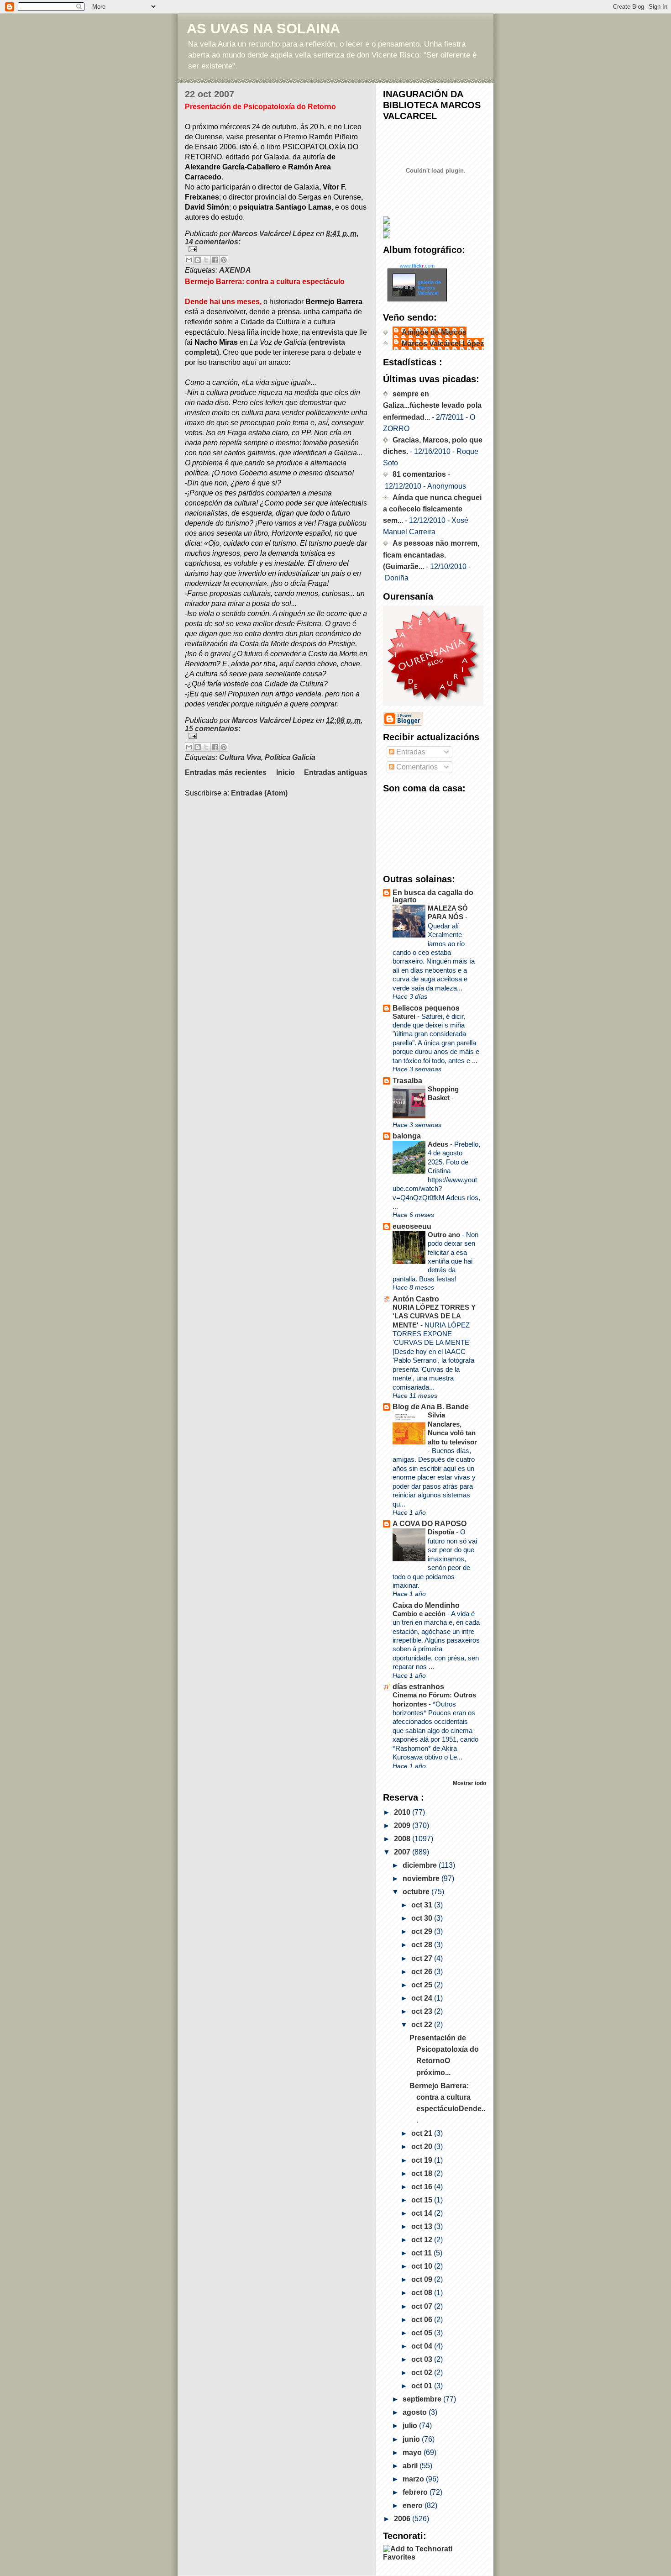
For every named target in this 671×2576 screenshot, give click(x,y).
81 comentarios (419, 474)
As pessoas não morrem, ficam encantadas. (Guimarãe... (431, 555)
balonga (407, 1136)
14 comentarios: (213, 242)
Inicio (286, 772)
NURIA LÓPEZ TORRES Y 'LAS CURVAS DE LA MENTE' (434, 1316)
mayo (413, 2452)
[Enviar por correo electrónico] (189, 260)
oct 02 (423, 2373)
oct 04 (423, 2346)
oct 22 (423, 2025)
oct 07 (423, 2306)
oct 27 (423, 1958)
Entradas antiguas (336, 772)
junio (412, 2439)
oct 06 (423, 2320)
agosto (416, 2412)
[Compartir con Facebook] (215, 260)
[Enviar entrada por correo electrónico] (276, 249)
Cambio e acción (420, 1614)
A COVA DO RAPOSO (430, 1524)
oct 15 (423, 2200)
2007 (403, 1852)
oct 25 (423, 1985)
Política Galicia (290, 757)
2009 (403, 1825)
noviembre (422, 1878)
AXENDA (235, 270)
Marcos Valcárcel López (443, 344)
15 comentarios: (213, 729)
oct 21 (423, 2133)
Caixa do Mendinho (426, 1605)
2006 (403, 2519)
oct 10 (423, 2266)
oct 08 (423, 2293)
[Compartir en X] (206, 260)
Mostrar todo (469, 1783)
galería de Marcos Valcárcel (429, 288)
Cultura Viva (240, 757)
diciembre (421, 1865)
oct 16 (423, 2187)
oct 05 (423, 2333)
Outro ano (445, 1235)
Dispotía (442, 1532)
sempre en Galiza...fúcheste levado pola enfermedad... (432, 405)
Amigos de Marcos (434, 332)
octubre (417, 1892)
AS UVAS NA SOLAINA (263, 29)
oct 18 (423, 2173)
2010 (403, 1812)
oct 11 (422, 2253)
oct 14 (423, 2213)
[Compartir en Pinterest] (224, 260)
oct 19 (423, 2160)
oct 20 (423, 2147)
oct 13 (423, 2226)
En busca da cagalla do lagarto (433, 896)
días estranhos (418, 1687)
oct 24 (423, 1998)
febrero (416, 2492)
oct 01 (423, 2386)
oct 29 (423, 1931)
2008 (403, 1839)
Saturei (405, 1016)
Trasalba (407, 1081)
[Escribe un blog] (198, 260)
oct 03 (423, 2359)
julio (411, 2426)
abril (411, 2466)
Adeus (439, 1144)
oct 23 (423, 2011)
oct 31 (423, 1905)
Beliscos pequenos (426, 1008)
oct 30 (423, 1918)
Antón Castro (416, 1299)
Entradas (410, 752)
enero (414, 2505)
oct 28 (423, 1945)
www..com (417, 266)
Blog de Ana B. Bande (431, 1407)
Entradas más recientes (226, 772)
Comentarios (416, 767)
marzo (414, 2479)
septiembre (423, 2399)
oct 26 (423, 1972)
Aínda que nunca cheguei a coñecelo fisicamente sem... (432, 509)
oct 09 (423, 2279)
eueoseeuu (412, 1226)
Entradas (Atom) (259, 793)
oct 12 (423, 2240)
